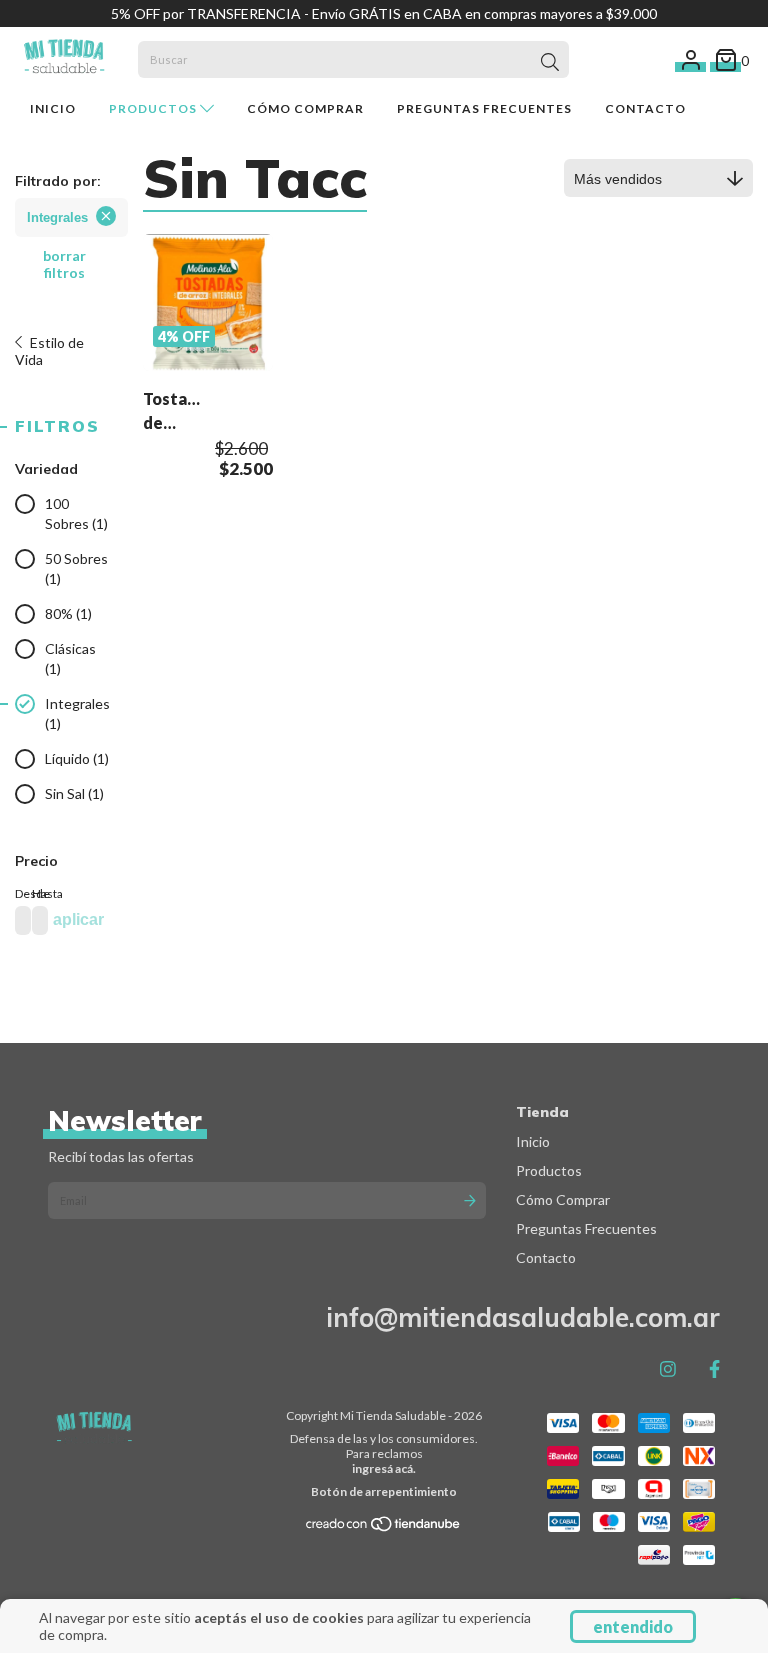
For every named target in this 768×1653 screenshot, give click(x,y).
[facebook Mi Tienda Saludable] (714, 1369)
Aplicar (78, 919)
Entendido (633, 1626)
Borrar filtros (64, 264)
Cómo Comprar (305, 108)
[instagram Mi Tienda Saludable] (668, 1369)
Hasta (36, 893)
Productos (154, 108)
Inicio (53, 108)
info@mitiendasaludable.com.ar (523, 1317)
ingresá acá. (384, 1468)
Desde (19, 893)
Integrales (57, 217)
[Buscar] (550, 62)
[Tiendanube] (384, 1527)
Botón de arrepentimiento (384, 1491)
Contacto (645, 108)
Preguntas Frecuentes (484, 108)
